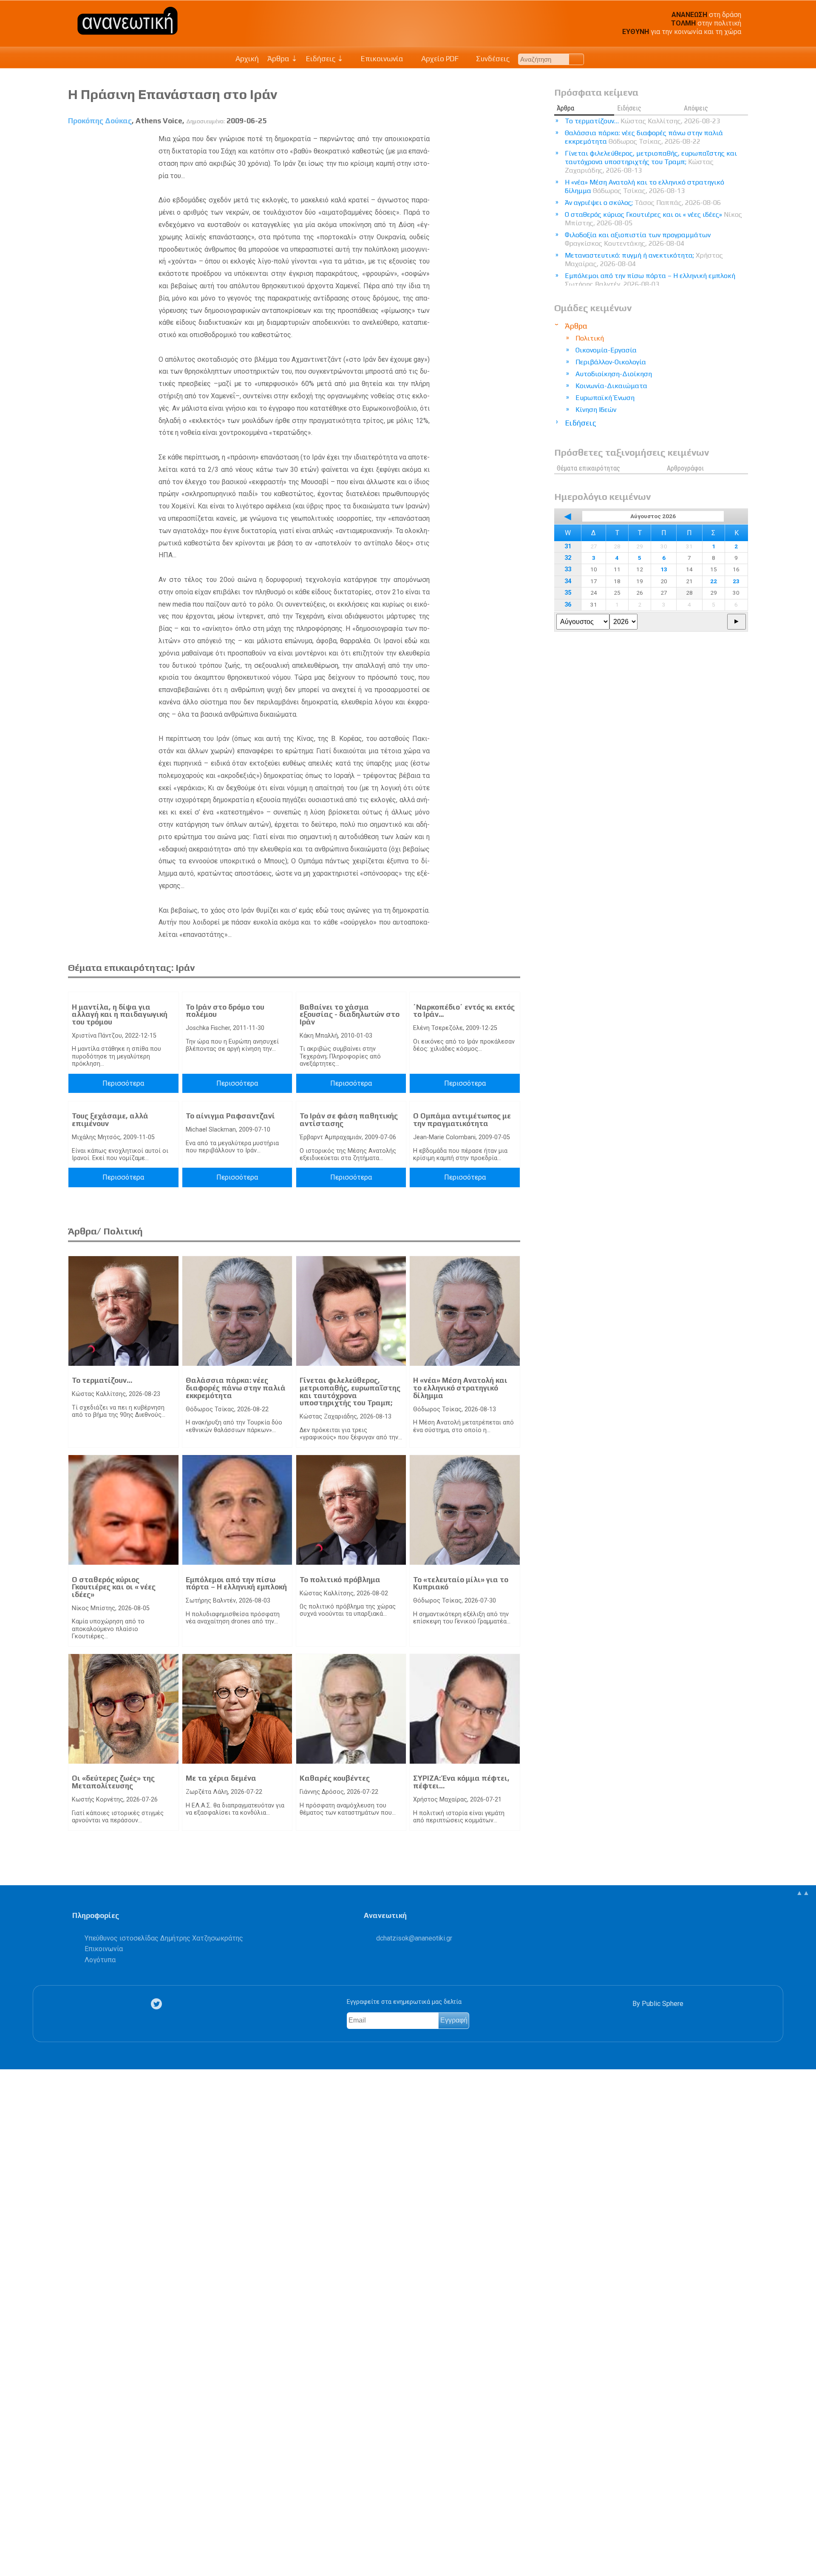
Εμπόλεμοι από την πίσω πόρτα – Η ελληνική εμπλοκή (236, 1583)
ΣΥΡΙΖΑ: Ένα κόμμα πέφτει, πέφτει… (461, 1782)
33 (568, 569)
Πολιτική (590, 338)
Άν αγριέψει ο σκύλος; (643, 203)
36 (568, 605)
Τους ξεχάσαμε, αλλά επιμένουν (110, 1120)
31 (568, 546)
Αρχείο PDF (439, 59)
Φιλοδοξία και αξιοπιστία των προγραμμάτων (638, 239)
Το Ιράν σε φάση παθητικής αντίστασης (349, 1120)
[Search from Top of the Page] (577, 59)
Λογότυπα (100, 1960)
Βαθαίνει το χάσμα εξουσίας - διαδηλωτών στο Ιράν (350, 1014)
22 (714, 581)
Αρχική (247, 59)
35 (568, 593)
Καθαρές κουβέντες (335, 1778)
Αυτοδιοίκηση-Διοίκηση (614, 374)
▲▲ (803, 1893)
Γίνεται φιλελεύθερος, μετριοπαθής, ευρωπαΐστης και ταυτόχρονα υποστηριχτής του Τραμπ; (350, 1392)
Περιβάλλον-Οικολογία (611, 362)
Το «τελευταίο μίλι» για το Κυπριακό (461, 1583)
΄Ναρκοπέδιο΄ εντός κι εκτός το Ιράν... (464, 1011)
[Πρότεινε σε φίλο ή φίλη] (11, 2550)
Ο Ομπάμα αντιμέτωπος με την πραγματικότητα (462, 1120)
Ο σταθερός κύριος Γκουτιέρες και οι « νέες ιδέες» (114, 1587)
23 (736, 581)
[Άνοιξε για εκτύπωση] (11, 2536)
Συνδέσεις (492, 59)
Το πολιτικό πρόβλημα (340, 1580)
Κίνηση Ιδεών (596, 410)
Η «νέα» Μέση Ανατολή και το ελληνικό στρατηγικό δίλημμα (460, 1388)
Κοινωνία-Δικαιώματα (611, 386)
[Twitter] (158, 2004)
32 (568, 558)
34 (568, 581)
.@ (414, 1938)
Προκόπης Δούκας (100, 121)
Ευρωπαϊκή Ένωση (605, 398)
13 (664, 569)
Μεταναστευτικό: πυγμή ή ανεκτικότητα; (644, 260)
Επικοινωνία (381, 59)
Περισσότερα (123, 1083)
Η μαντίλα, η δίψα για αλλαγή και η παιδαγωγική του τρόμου (120, 1014)
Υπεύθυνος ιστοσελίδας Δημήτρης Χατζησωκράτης (164, 1938)
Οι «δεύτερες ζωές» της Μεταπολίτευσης (113, 1782)
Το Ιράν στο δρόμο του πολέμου (225, 1011)
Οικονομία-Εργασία (606, 350)
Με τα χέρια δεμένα (221, 1778)
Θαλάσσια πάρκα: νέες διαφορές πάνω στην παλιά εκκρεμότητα (236, 1388)
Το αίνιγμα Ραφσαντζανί (230, 1116)
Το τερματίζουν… (102, 1380)
